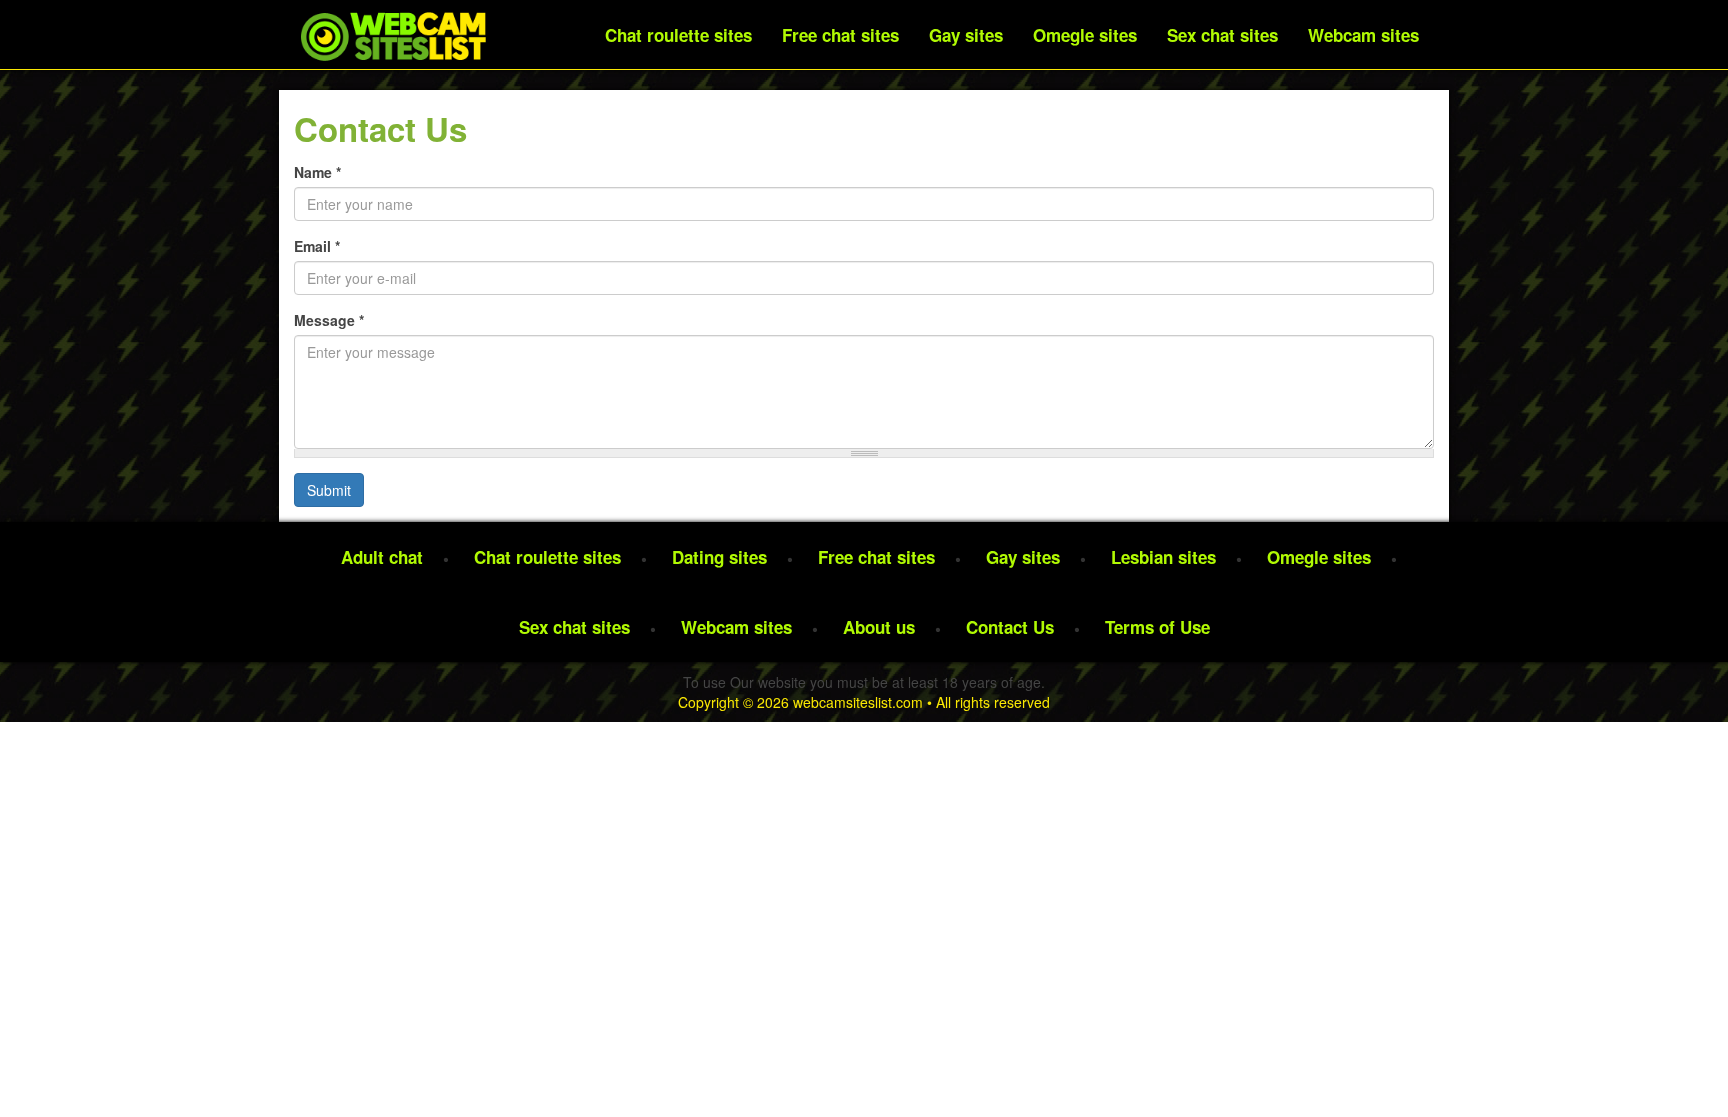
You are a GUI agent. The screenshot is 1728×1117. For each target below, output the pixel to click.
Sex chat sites (1222, 35)
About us (879, 627)
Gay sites (966, 35)
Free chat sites (840, 35)
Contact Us (1010, 627)
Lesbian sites (1163, 557)
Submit (329, 490)
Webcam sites (1363, 35)
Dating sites (719, 557)
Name (317, 172)
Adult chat (382, 557)
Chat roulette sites (678, 35)
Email (317, 246)
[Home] (392, 35)
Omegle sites (1085, 35)
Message (329, 320)
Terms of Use (1157, 627)
